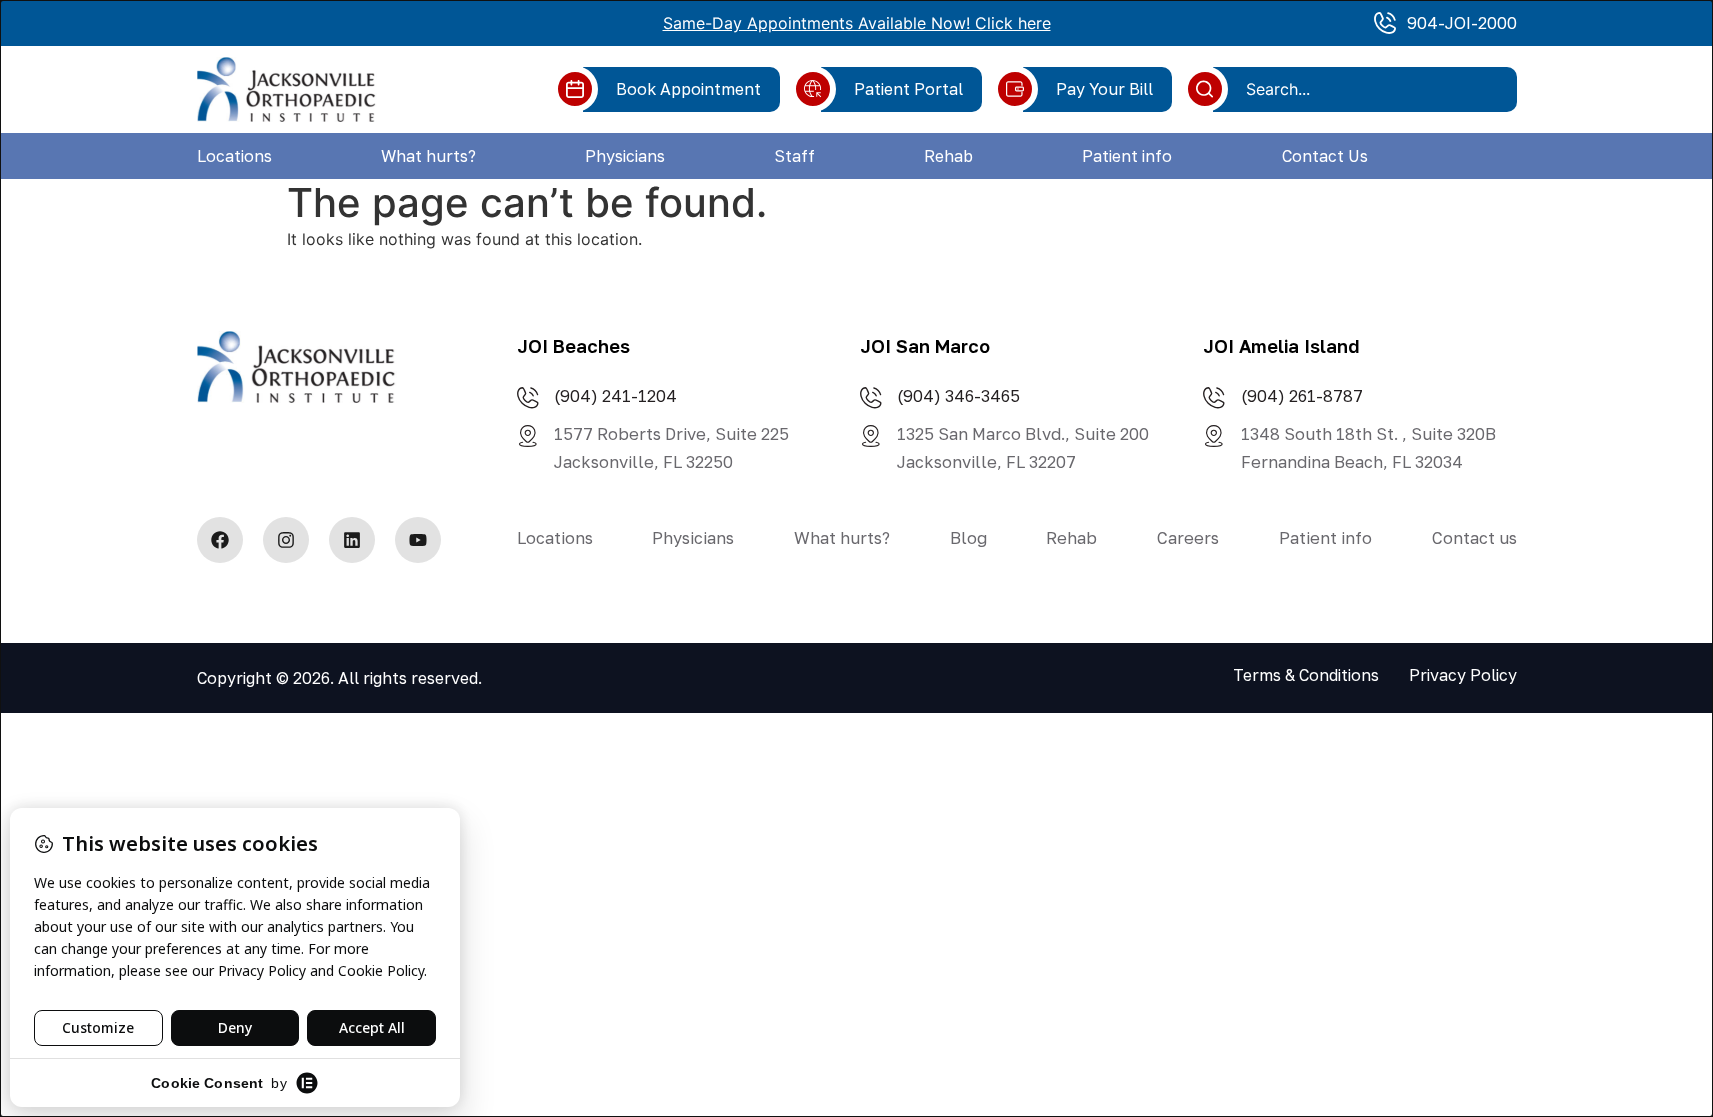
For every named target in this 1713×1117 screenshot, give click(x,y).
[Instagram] (286, 540)
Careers (1188, 538)
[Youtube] (418, 540)
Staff (794, 156)
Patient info (1127, 156)
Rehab (948, 156)
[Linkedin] (352, 540)
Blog (968, 538)
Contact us (1474, 538)
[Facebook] (220, 540)
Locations (234, 156)
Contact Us (1325, 156)
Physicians (625, 156)
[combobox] (1372, 89)
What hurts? (428, 156)
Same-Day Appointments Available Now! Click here (857, 23)
